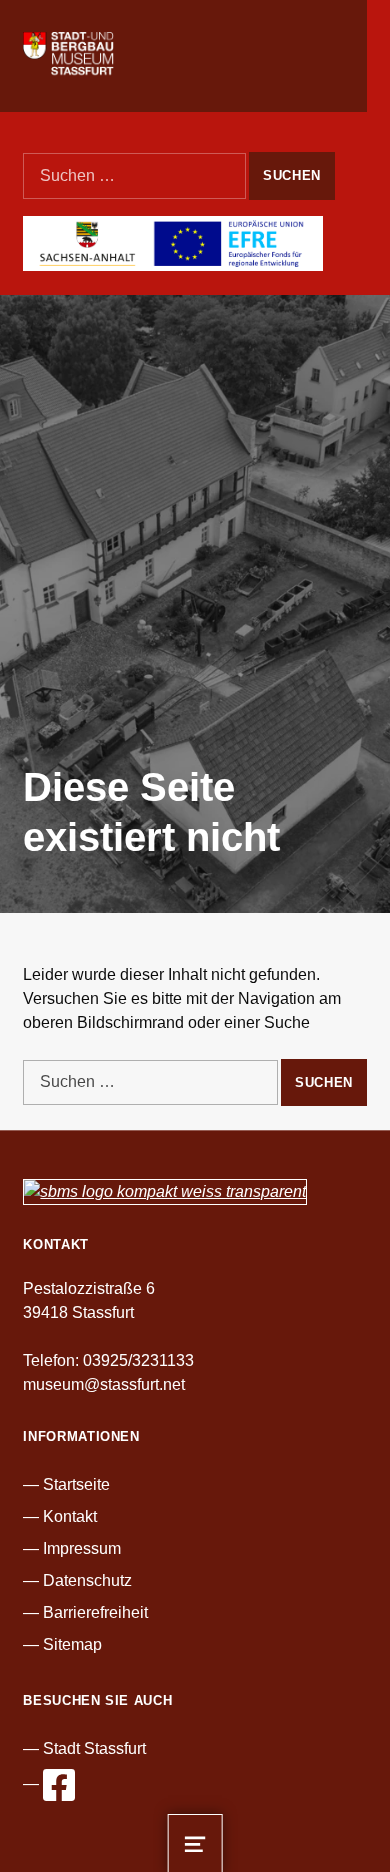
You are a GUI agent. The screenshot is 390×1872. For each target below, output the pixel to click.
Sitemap (72, 1644)
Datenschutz (87, 1580)
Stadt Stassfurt (94, 1748)
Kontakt (70, 1516)
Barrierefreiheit (95, 1612)
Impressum (82, 1548)
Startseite (76, 1484)
